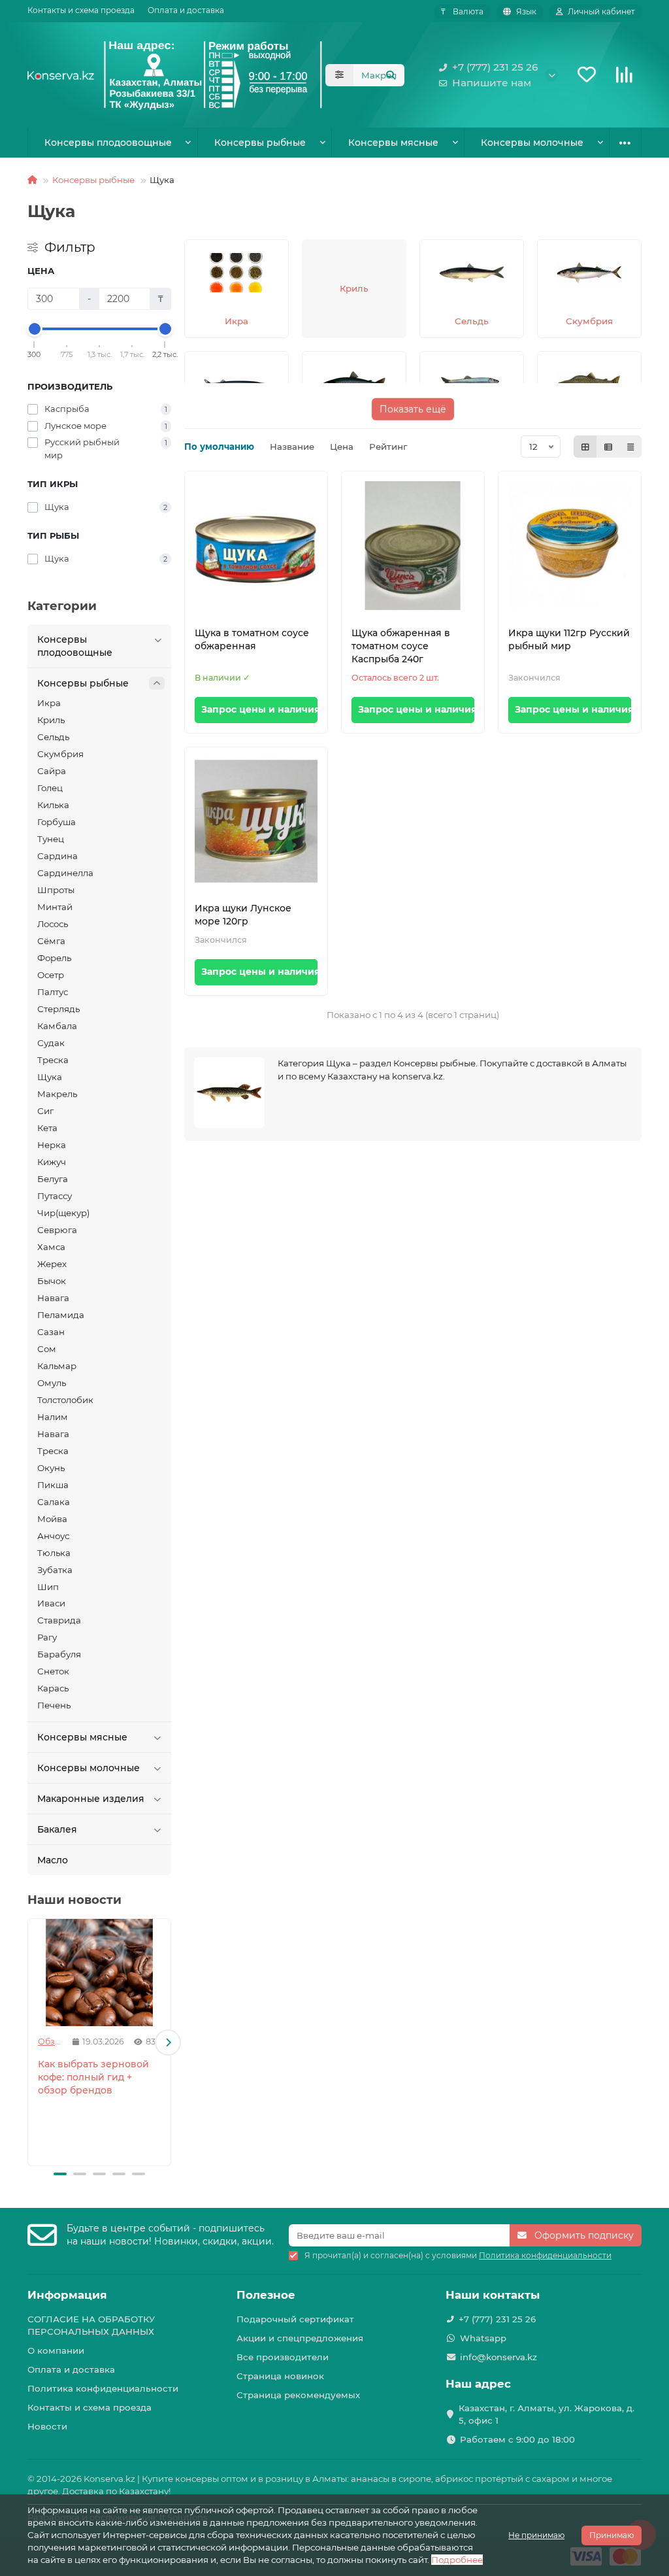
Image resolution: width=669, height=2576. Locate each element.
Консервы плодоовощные (108, 143)
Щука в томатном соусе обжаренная (252, 639)
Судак (51, 1043)
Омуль (52, 1383)
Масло (53, 1860)
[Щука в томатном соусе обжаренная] (256, 546)
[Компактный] (630, 447)
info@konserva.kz (498, 2357)
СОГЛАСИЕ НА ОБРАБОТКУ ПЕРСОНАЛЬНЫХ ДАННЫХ (91, 2325)
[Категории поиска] (339, 75)
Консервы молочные (532, 143)
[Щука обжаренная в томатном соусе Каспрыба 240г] (413, 546)
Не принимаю (536, 2535)
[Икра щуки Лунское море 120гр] (256, 822)
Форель (54, 958)
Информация (67, 2295)
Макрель (57, 1094)
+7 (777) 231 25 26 (495, 67)
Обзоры (50, 2042)
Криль (51, 720)
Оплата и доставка (186, 10)
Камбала (57, 1026)
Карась (53, 1688)
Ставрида (59, 1620)
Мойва (52, 1519)
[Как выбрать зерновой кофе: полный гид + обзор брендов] (99, 1973)
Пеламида (61, 1315)
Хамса (51, 1247)
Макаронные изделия (91, 1799)
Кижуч (52, 1162)
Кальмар (57, 1366)
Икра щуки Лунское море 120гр (243, 915)
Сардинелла (65, 873)
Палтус (53, 992)
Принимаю (612, 2535)
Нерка (52, 1145)
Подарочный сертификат (295, 2319)
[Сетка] (585, 447)
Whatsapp (483, 2338)
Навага (53, 1298)
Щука (50, 1077)
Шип (48, 1587)
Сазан (51, 1332)
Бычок (52, 1281)
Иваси (51, 1603)
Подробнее (457, 2560)
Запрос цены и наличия (259, 709)
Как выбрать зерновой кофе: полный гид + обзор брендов (93, 2077)
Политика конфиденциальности (103, 2388)
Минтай (55, 907)
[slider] (35, 329)
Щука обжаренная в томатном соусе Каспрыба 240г (401, 646)
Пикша (53, 1485)
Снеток (53, 1671)
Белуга (53, 1179)
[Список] (608, 447)
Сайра (52, 771)
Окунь (51, 1468)
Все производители (283, 2357)
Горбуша (57, 822)
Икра (49, 703)
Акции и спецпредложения (300, 2338)
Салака (54, 1502)
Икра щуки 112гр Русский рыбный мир (569, 639)
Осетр (51, 975)
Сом (47, 1349)
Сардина (57, 856)
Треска (53, 1060)
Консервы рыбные (260, 143)
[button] (31, 2042)
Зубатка (55, 1570)
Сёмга (51, 941)
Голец (50, 788)
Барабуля (59, 1654)
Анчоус (53, 1536)
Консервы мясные (393, 143)
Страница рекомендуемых (298, 2395)
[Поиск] (391, 75)
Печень (54, 1705)
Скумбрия (60, 754)
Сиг (45, 1111)
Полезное (266, 2295)
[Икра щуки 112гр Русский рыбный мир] (570, 546)
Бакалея (57, 1829)
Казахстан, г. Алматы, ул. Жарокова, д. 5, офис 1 (547, 2414)
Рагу (47, 1637)
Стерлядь (58, 1009)
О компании (56, 2350)
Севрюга (57, 1230)
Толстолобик (65, 1400)
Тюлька (54, 1553)
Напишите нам (492, 83)
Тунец (51, 839)
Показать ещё (413, 407)
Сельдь (53, 737)
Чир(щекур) (63, 1213)
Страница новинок (280, 2376)
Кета (47, 1128)
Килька (53, 805)
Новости (47, 2426)
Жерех (52, 1264)
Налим (53, 1417)
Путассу (55, 1196)
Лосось (53, 924)
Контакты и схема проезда (81, 10)
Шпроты (56, 890)
